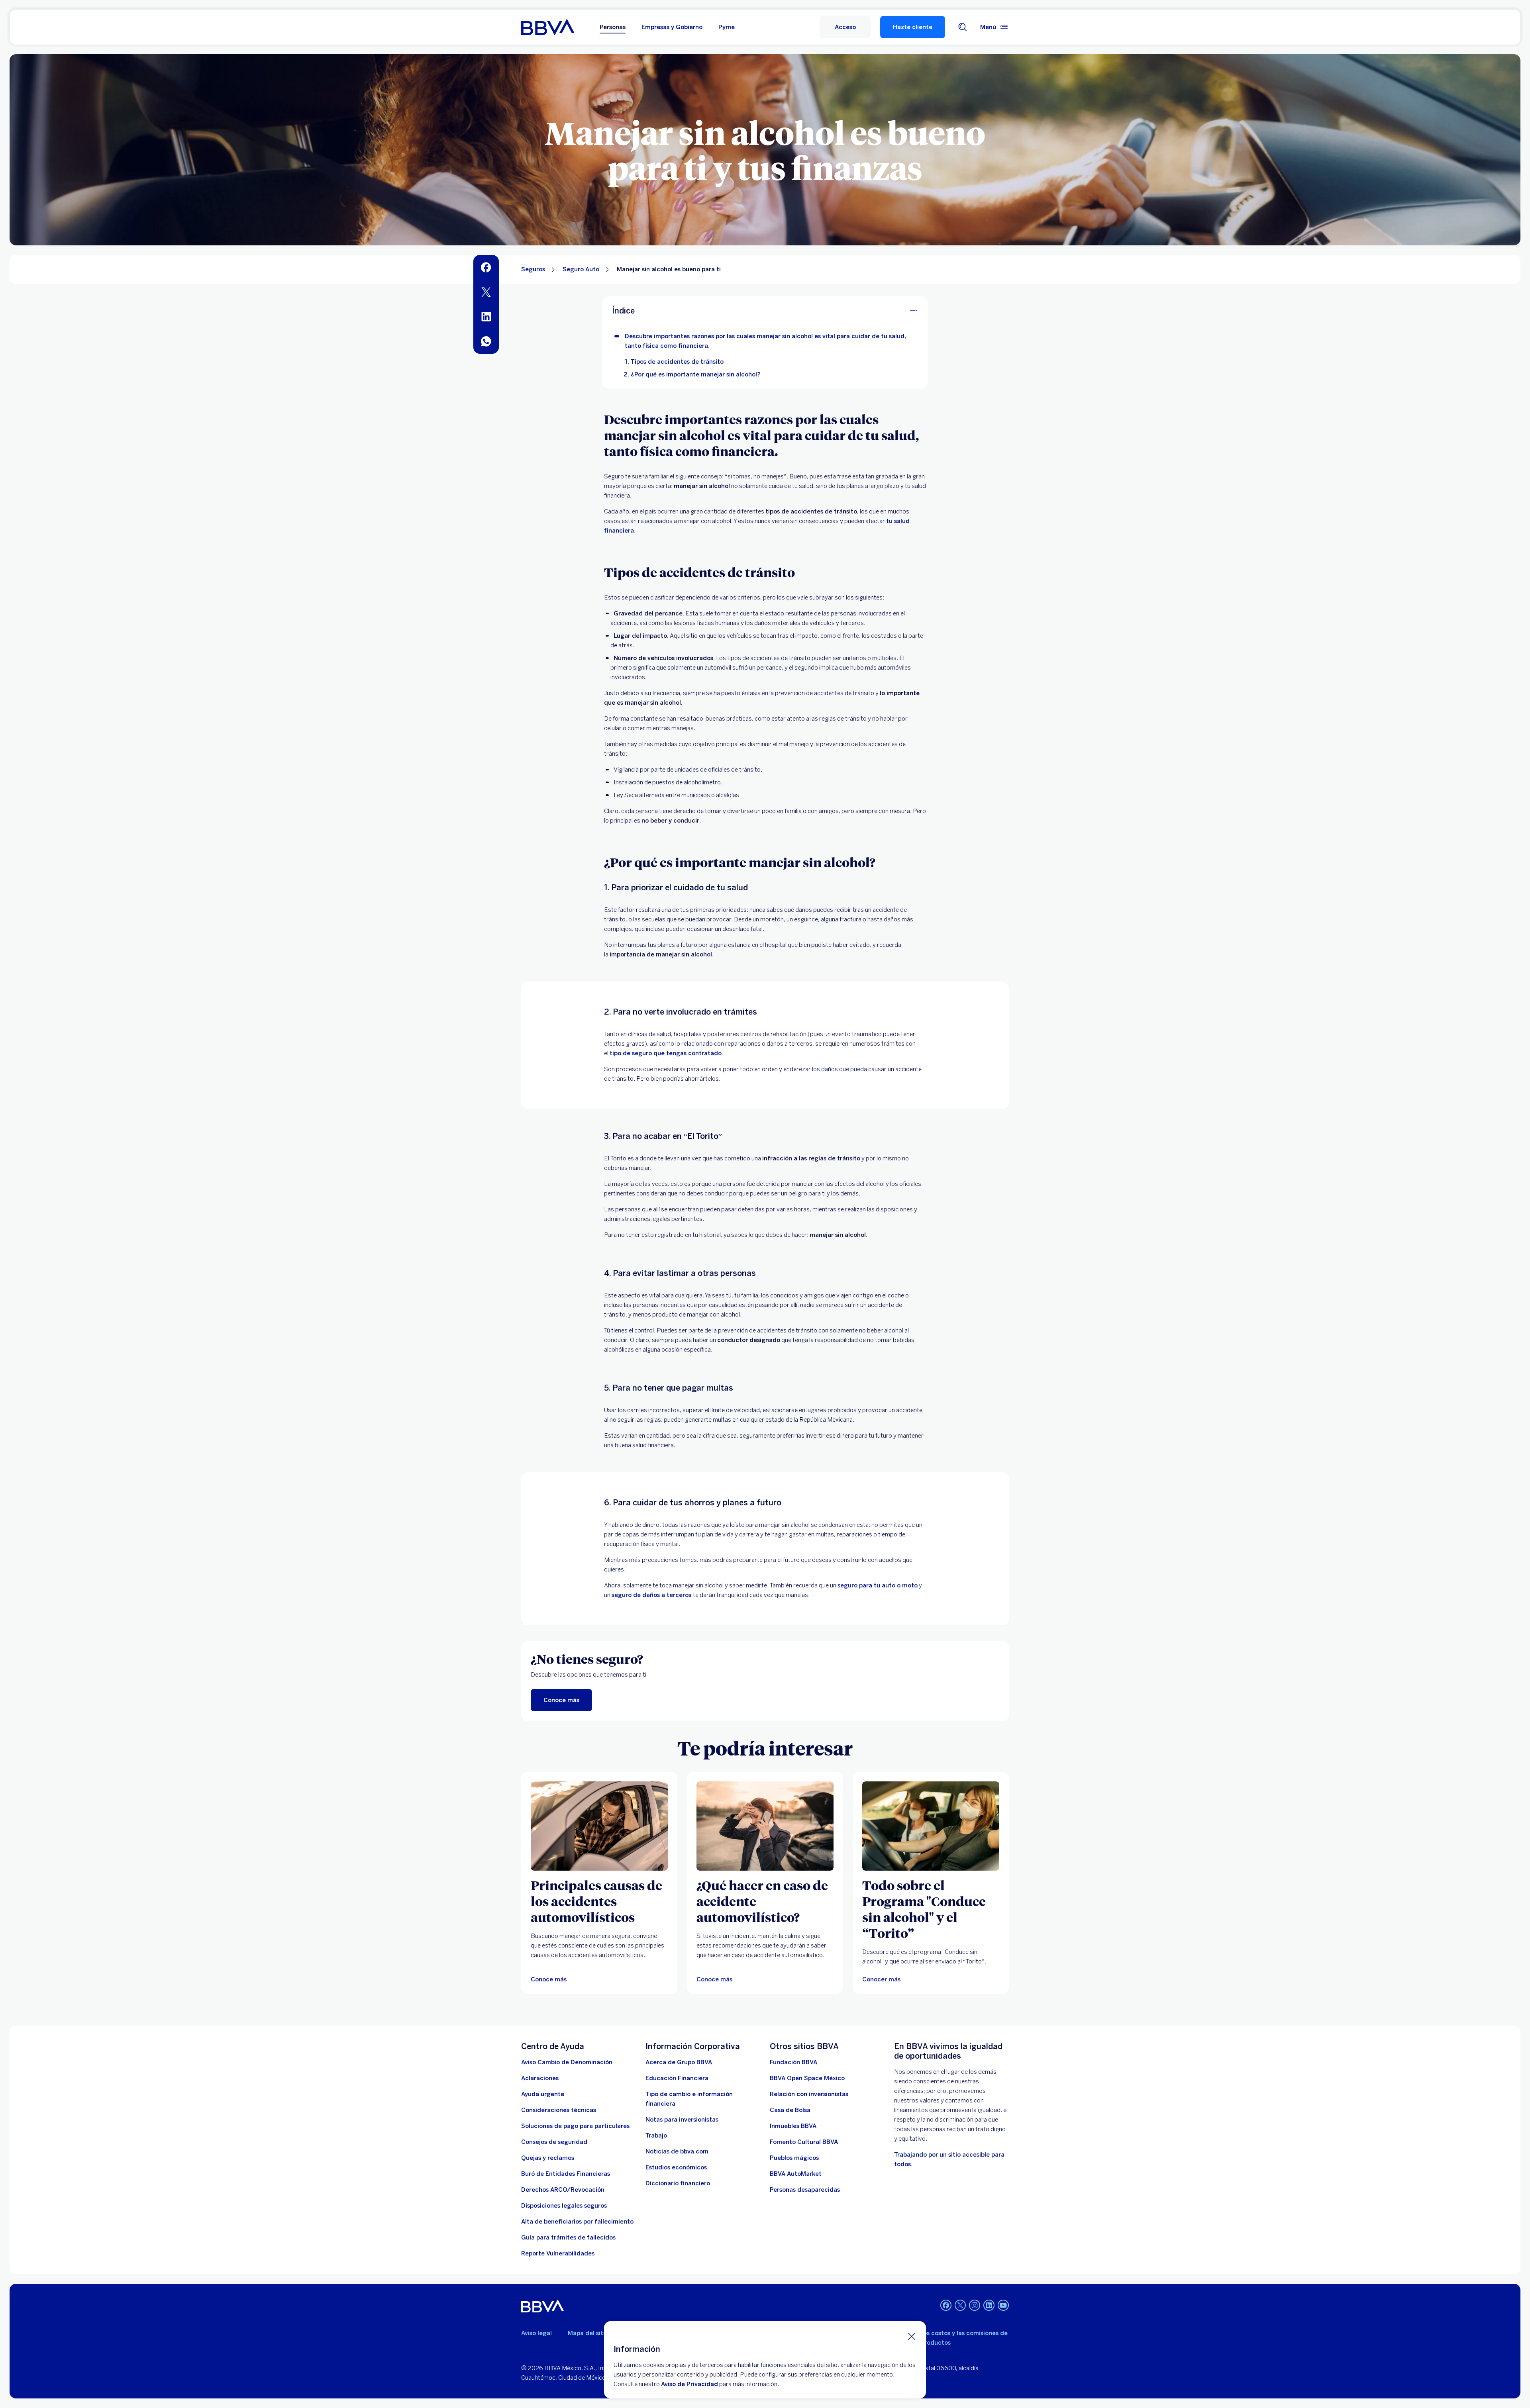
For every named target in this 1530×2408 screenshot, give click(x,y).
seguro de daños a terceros (652, 1595)
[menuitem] (486, 267)
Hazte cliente (913, 27)
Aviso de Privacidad (689, 2384)
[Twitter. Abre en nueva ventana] (960, 2305)
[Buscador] (963, 27)
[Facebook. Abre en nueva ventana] (946, 2305)
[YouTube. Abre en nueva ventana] (1003, 2305)
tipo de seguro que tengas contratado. (667, 1053)
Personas (613, 27)
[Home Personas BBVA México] (548, 27)
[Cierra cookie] (912, 2336)
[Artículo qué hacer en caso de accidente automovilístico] (765, 1826)
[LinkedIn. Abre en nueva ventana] (989, 2305)
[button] (845, 27)
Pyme (727, 27)
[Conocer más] (931, 1826)
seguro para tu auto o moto (878, 1585)
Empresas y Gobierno (672, 27)
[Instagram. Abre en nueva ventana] (975, 2305)
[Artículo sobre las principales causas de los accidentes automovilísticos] (599, 1826)
